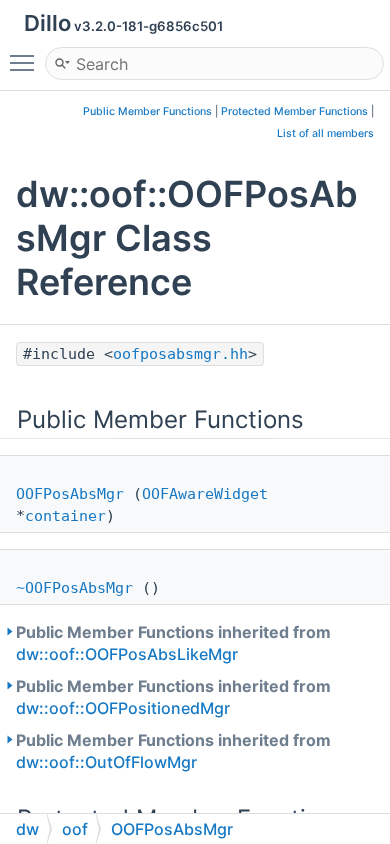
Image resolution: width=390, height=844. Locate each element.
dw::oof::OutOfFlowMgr (106, 762)
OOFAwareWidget (205, 494)
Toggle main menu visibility (26, 62)
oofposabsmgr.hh (180, 354)
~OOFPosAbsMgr (74, 588)
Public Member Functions (147, 111)
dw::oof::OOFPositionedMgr (123, 708)
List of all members (325, 133)
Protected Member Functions (294, 111)
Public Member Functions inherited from (173, 643)
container (65, 516)
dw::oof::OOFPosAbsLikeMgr (127, 654)
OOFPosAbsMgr (70, 494)
